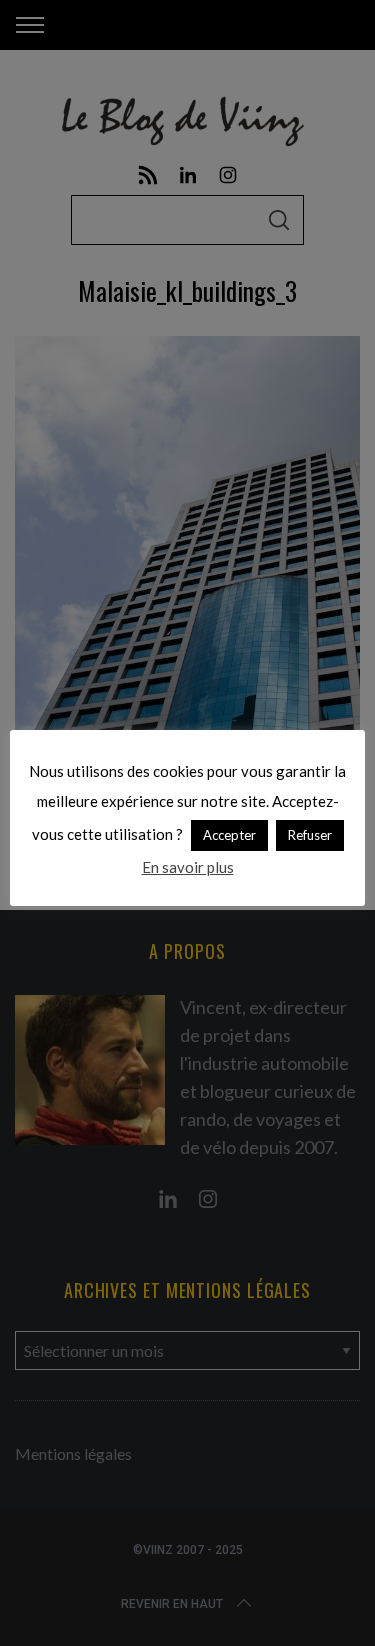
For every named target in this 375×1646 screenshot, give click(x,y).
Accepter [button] (229, 835)
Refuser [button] (310, 835)
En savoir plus (188, 867)
